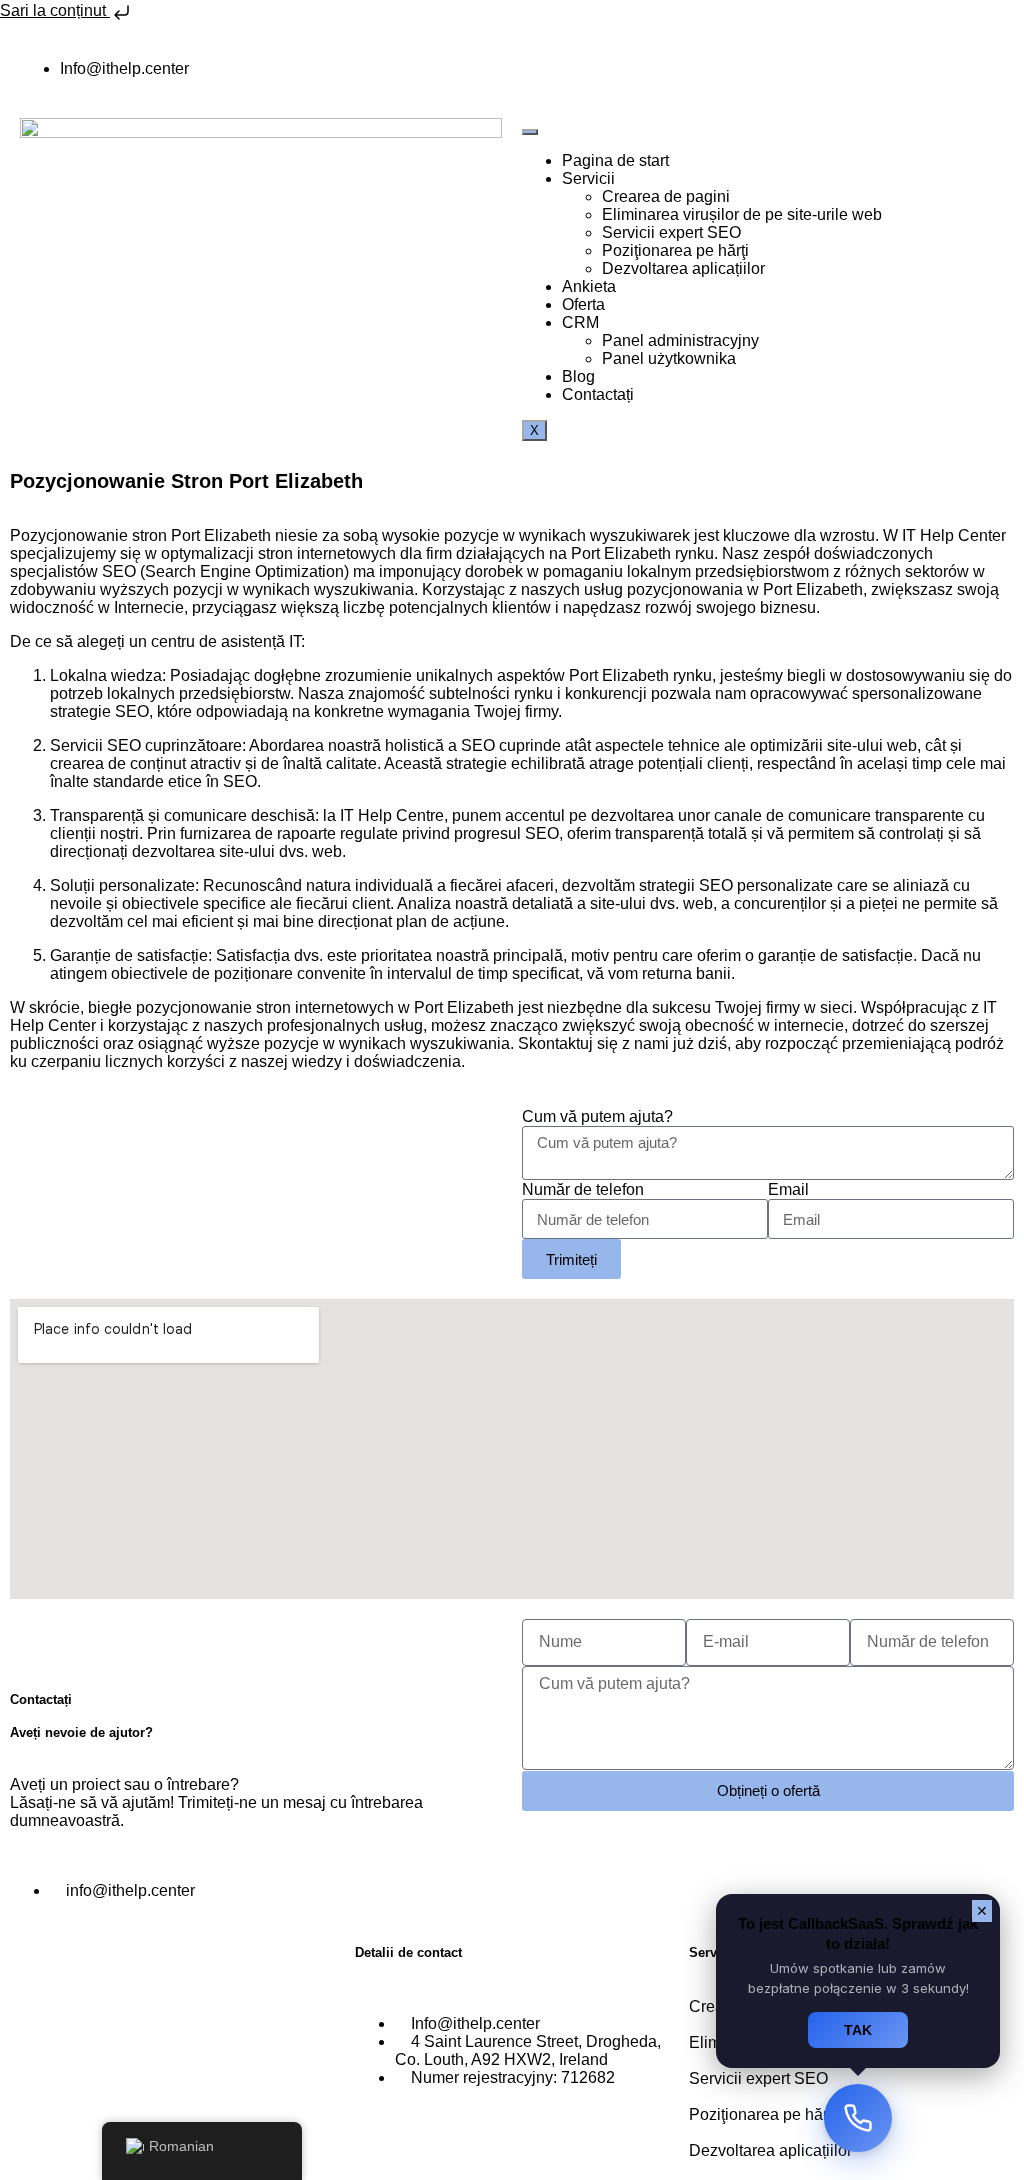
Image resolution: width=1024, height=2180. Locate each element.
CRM (580, 322)
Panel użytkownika (669, 358)
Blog (578, 376)
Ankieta (589, 286)
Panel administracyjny (680, 340)
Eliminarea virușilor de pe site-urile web (742, 214)
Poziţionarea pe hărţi (675, 250)
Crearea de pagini (666, 196)
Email (788, 1189)
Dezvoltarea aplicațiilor (683, 268)
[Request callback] (858, 2118)
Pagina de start (615, 160)
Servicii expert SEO (671, 232)
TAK (858, 2030)
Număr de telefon (583, 1189)
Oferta (583, 304)
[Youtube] (547, 69)
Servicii (588, 178)
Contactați (598, 394)
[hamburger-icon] (530, 132)
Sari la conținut (55, 10)
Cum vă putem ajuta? (597, 1116)
